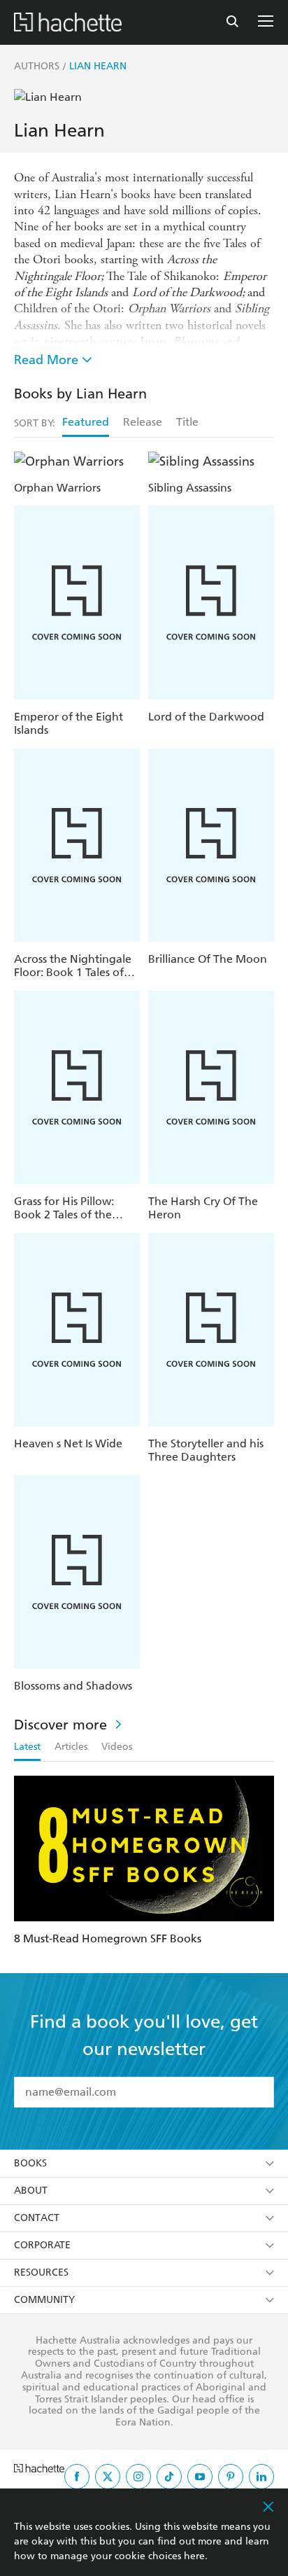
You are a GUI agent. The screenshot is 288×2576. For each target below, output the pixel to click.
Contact (37, 2218)
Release (143, 422)
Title (187, 422)
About (31, 2191)
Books (30, 2163)
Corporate (42, 2245)
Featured (86, 422)
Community (44, 2300)
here (194, 2556)
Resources (41, 2272)
